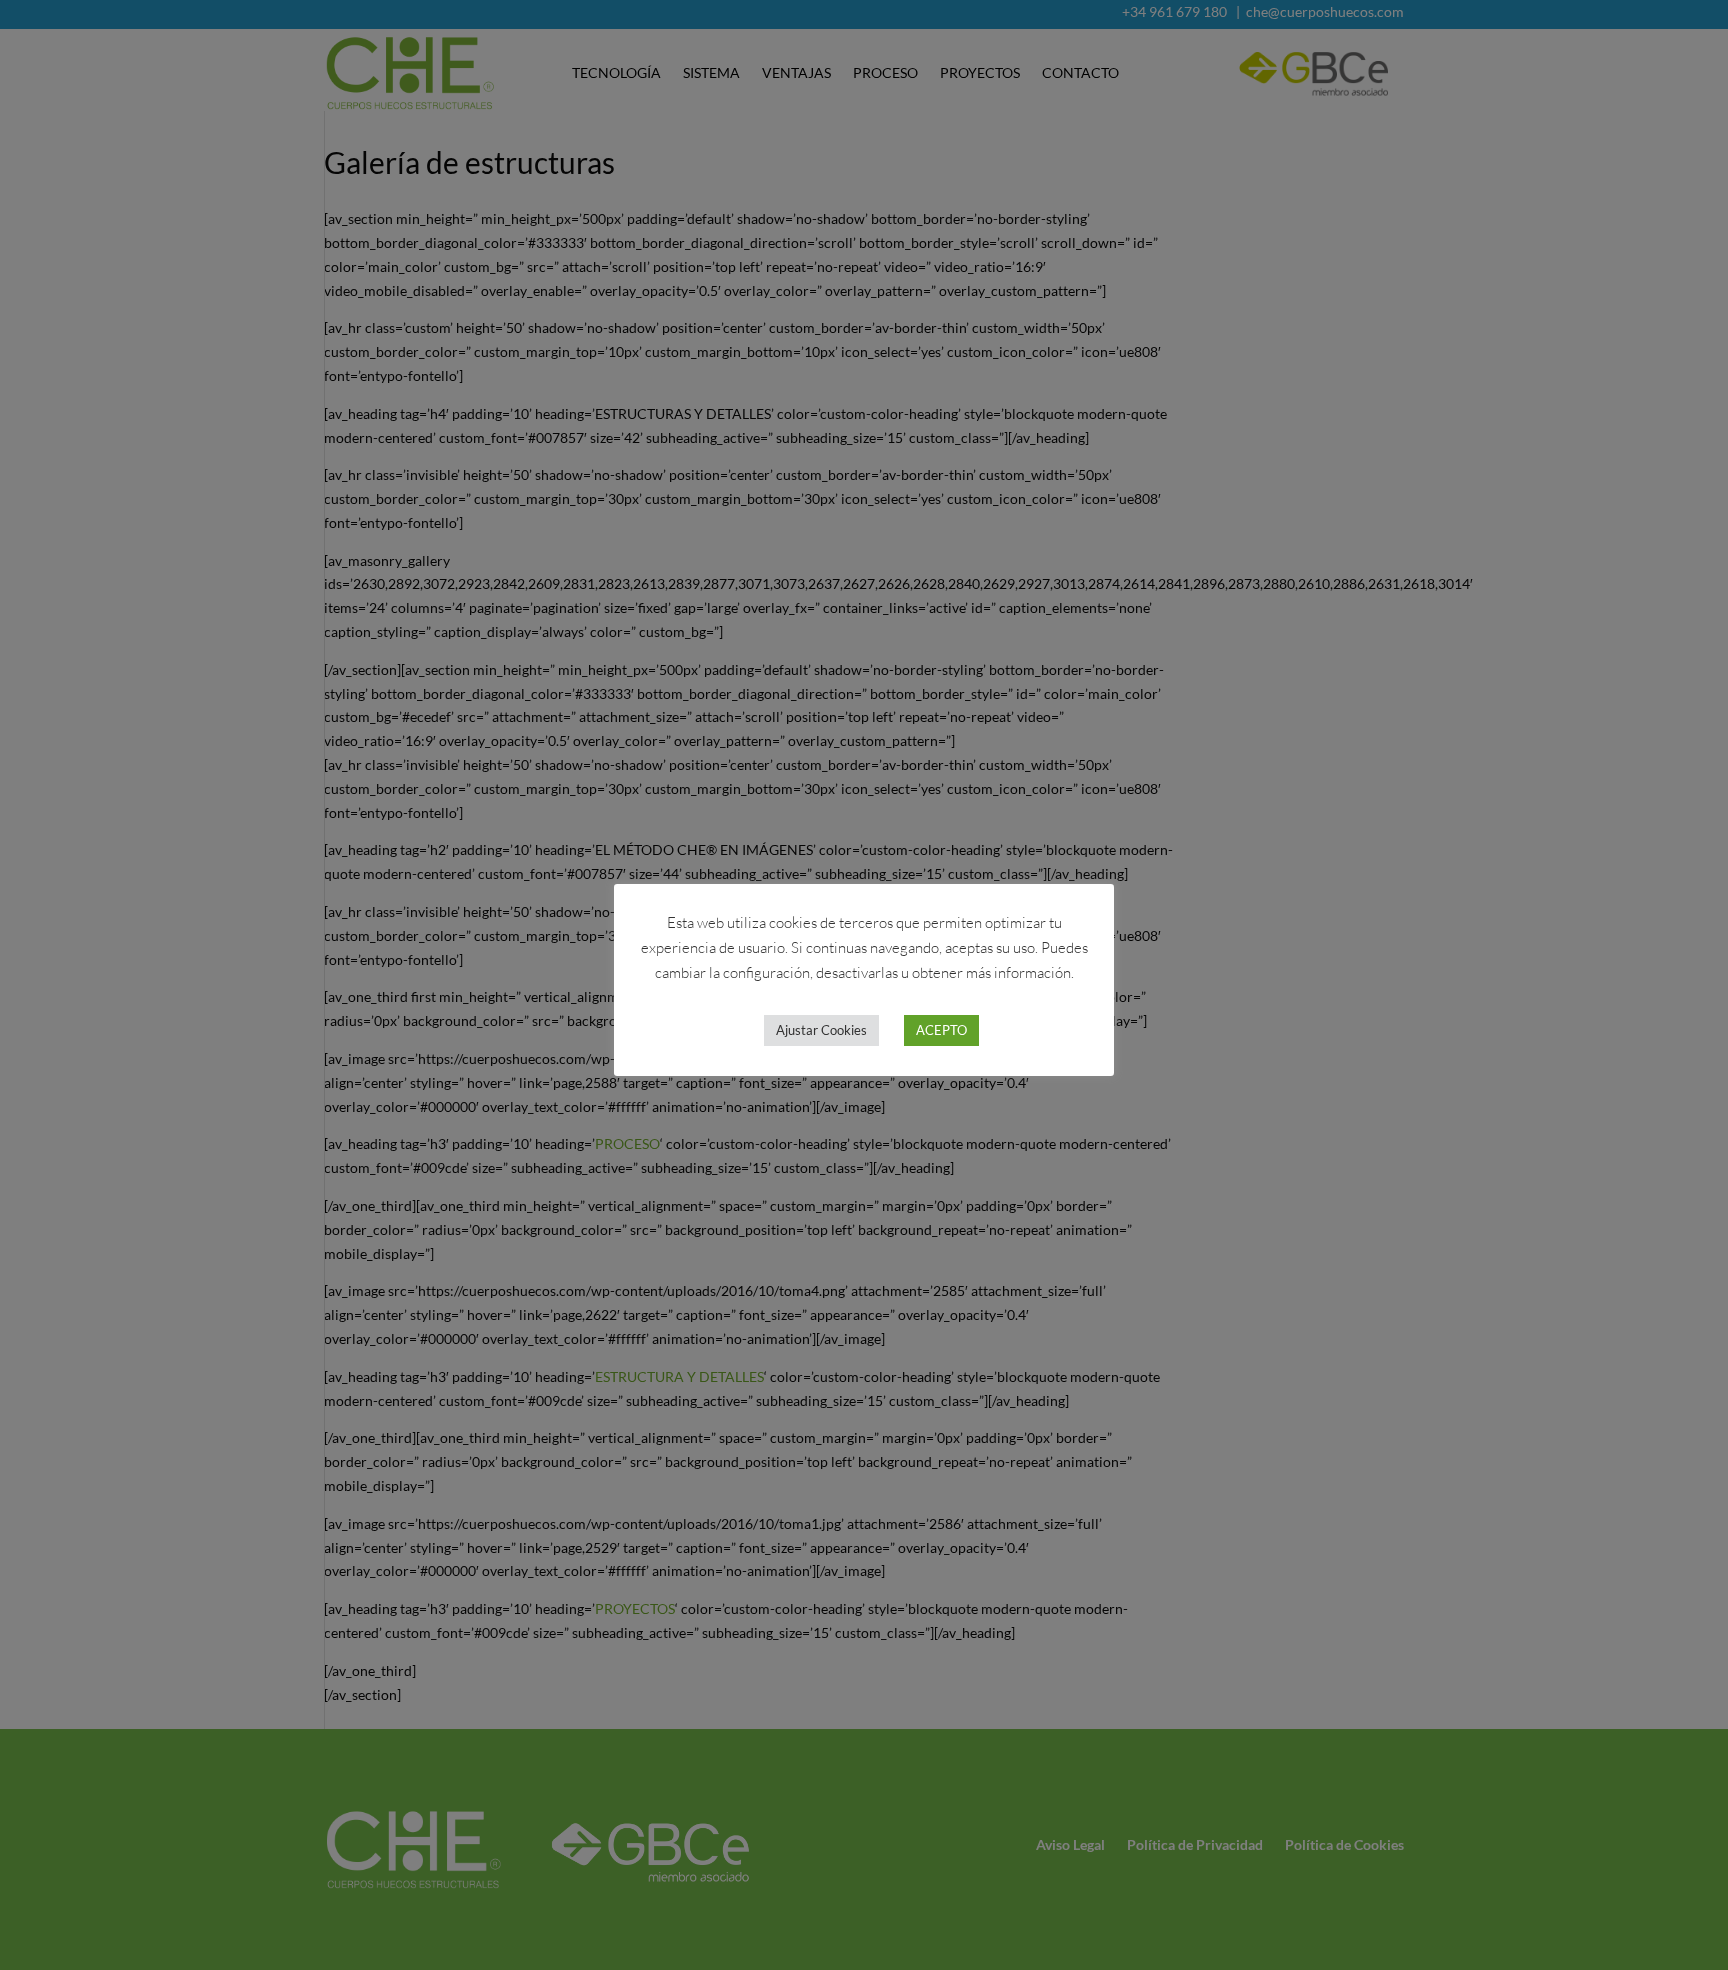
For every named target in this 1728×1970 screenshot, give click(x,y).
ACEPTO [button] (941, 1030)
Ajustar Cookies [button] (821, 1030)
